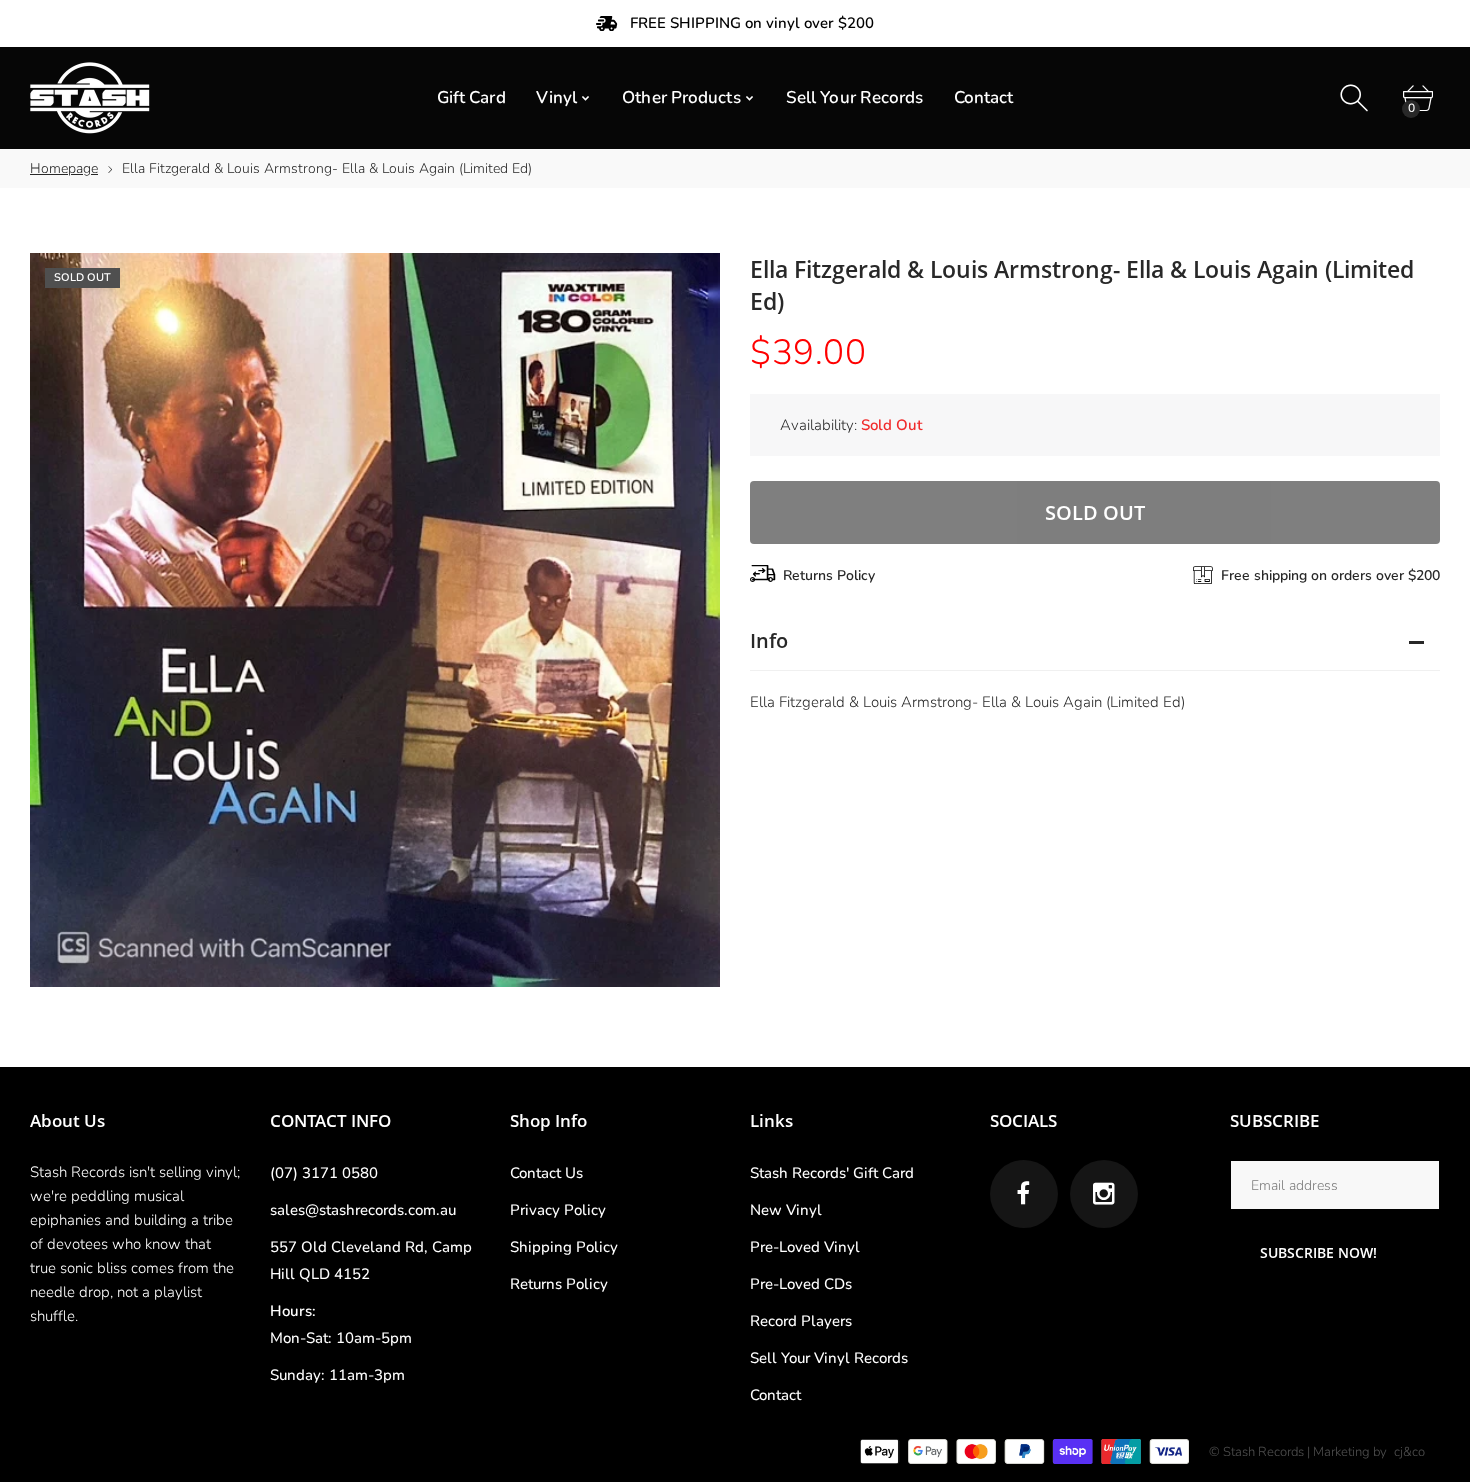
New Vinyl (786, 1210)
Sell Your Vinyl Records (829, 1358)
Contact (775, 1395)
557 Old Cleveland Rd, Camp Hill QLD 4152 (371, 1260)
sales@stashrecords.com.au (363, 1210)
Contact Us (546, 1173)
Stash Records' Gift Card (832, 1173)
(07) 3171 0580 (324, 1173)
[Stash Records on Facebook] (1024, 1194)
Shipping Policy (564, 1247)
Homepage (64, 168)
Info (769, 640)
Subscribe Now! (1318, 1252)
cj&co (1409, 1452)
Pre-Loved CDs (801, 1284)
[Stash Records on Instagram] (1104, 1194)
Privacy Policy (558, 1210)
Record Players (801, 1321)
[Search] (1356, 98)
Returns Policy (829, 575)
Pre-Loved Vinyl (805, 1247)
